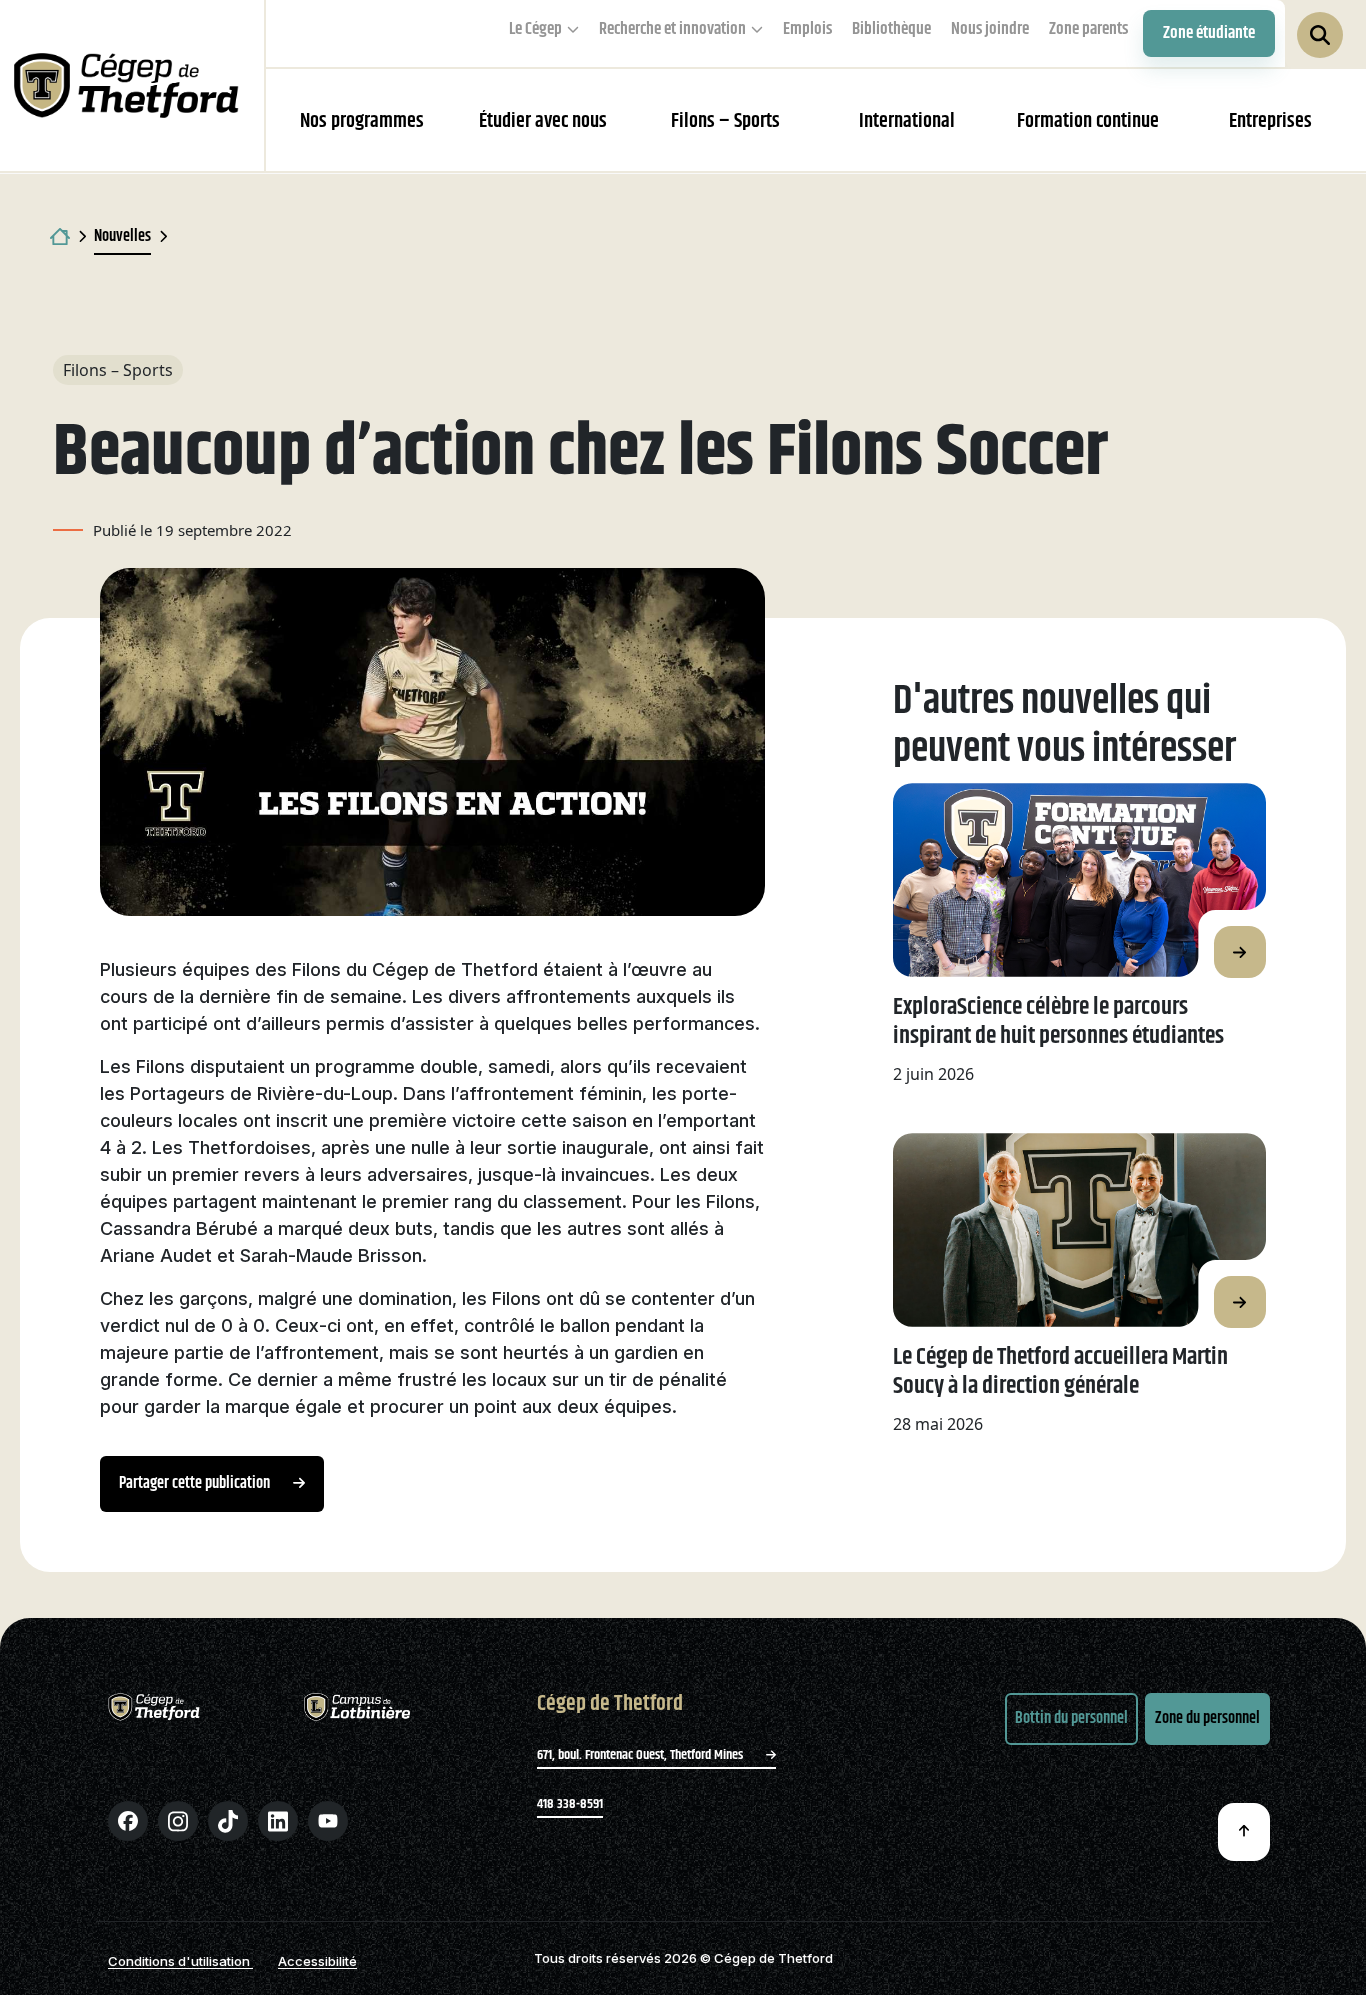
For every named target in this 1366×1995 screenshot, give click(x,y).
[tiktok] (228, 1821)
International (907, 121)
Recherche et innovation (672, 29)
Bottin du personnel (1071, 1718)
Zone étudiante (1209, 33)
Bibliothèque (891, 29)
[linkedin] (278, 1821)
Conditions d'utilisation (180, 1961)
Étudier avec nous (543, 121)
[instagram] (178, 1821)
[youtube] (328, 1821)
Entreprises (1270, 121)
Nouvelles (122, 236)
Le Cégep (535, 29)
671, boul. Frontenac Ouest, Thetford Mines (641, 1755)
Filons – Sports (725, 121)
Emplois (807, 29)
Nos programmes (362, 121)
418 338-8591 (570, 1804)
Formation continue (1088, 121)
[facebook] (128, 1821)
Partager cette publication (196, 1483)
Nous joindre (990, 29)
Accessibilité (317, 1961)
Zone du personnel (1207, 1718)
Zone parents (1088, 29)
